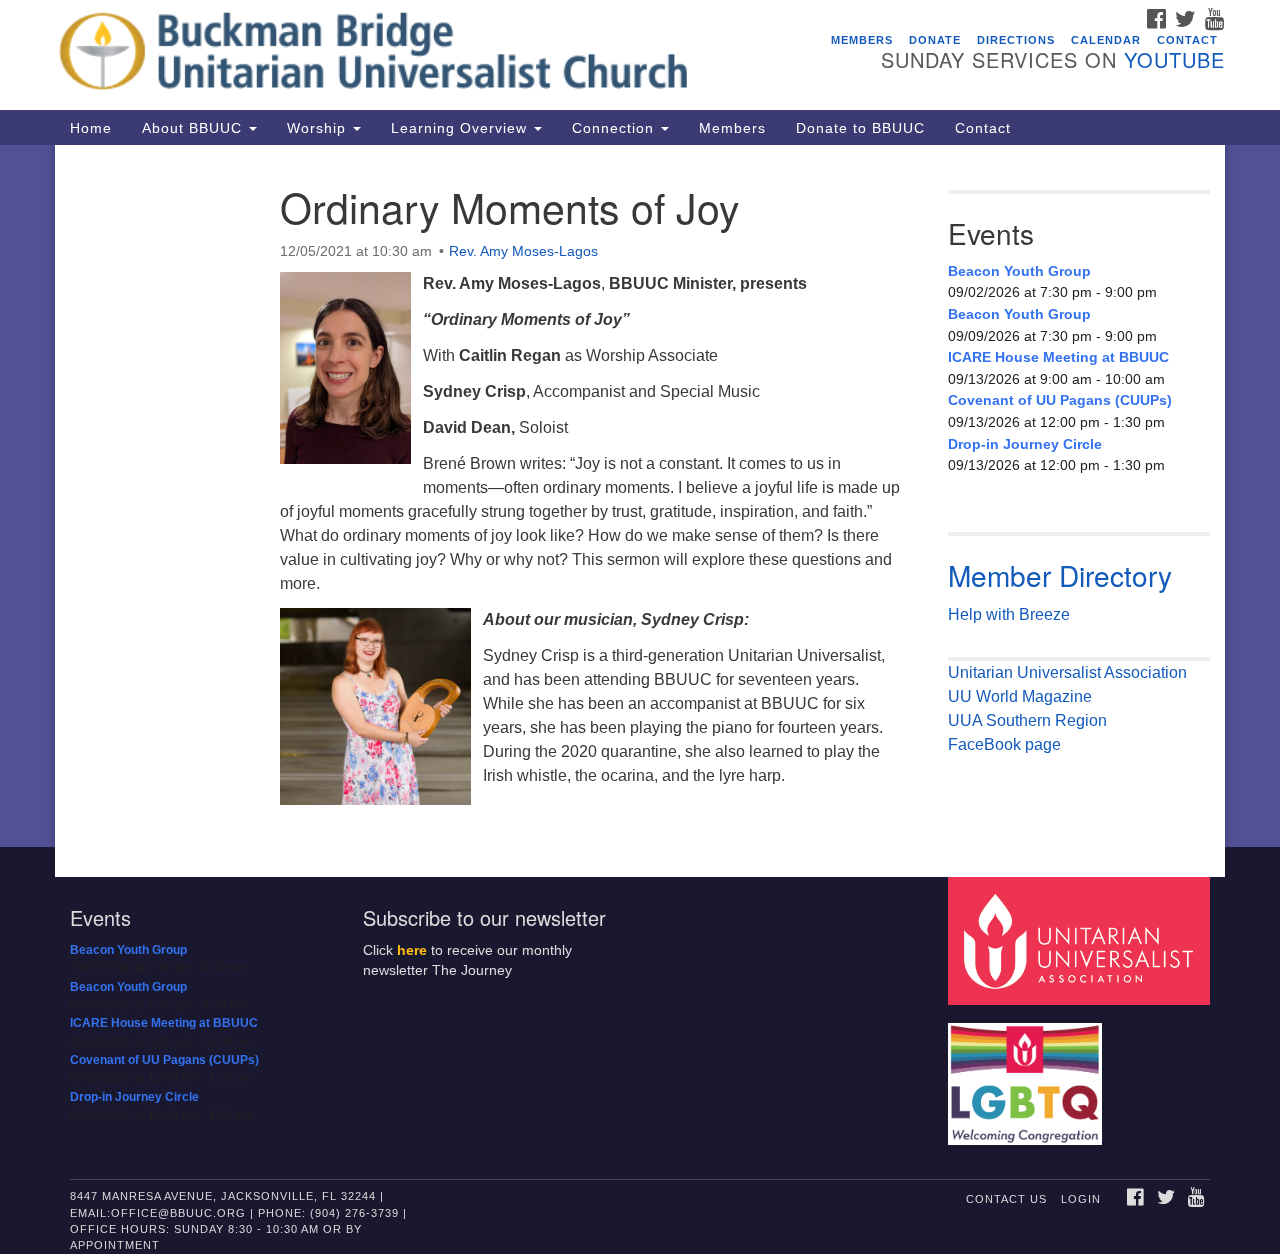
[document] (640, 496)
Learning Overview (461, 128)
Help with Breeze (1009, 614)
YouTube (1174, 59)
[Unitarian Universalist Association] (1082, 939)
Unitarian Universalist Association (1067, 672)
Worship (319, 128)
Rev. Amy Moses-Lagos (523, 251)
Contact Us (1006, 1199)
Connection (615, 128)
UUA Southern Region (1027, 720)
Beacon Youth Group (1019, 271)
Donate (935, 40)
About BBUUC (194, 128)
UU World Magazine (1020, 696)
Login (1081, 1199)
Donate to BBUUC (860, 128)
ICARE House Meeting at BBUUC (1058, 357)
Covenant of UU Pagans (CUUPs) (1060, 400)
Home (91, 128)
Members (862, 40)
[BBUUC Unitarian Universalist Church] (396, 55)
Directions (1016, 40)
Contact (1187, 40)
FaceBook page (1004, 744)
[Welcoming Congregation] (1028, 1073)
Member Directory (1060, 575)
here (412, 950)
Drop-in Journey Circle (1025, 444)
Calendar (1106, 40)
